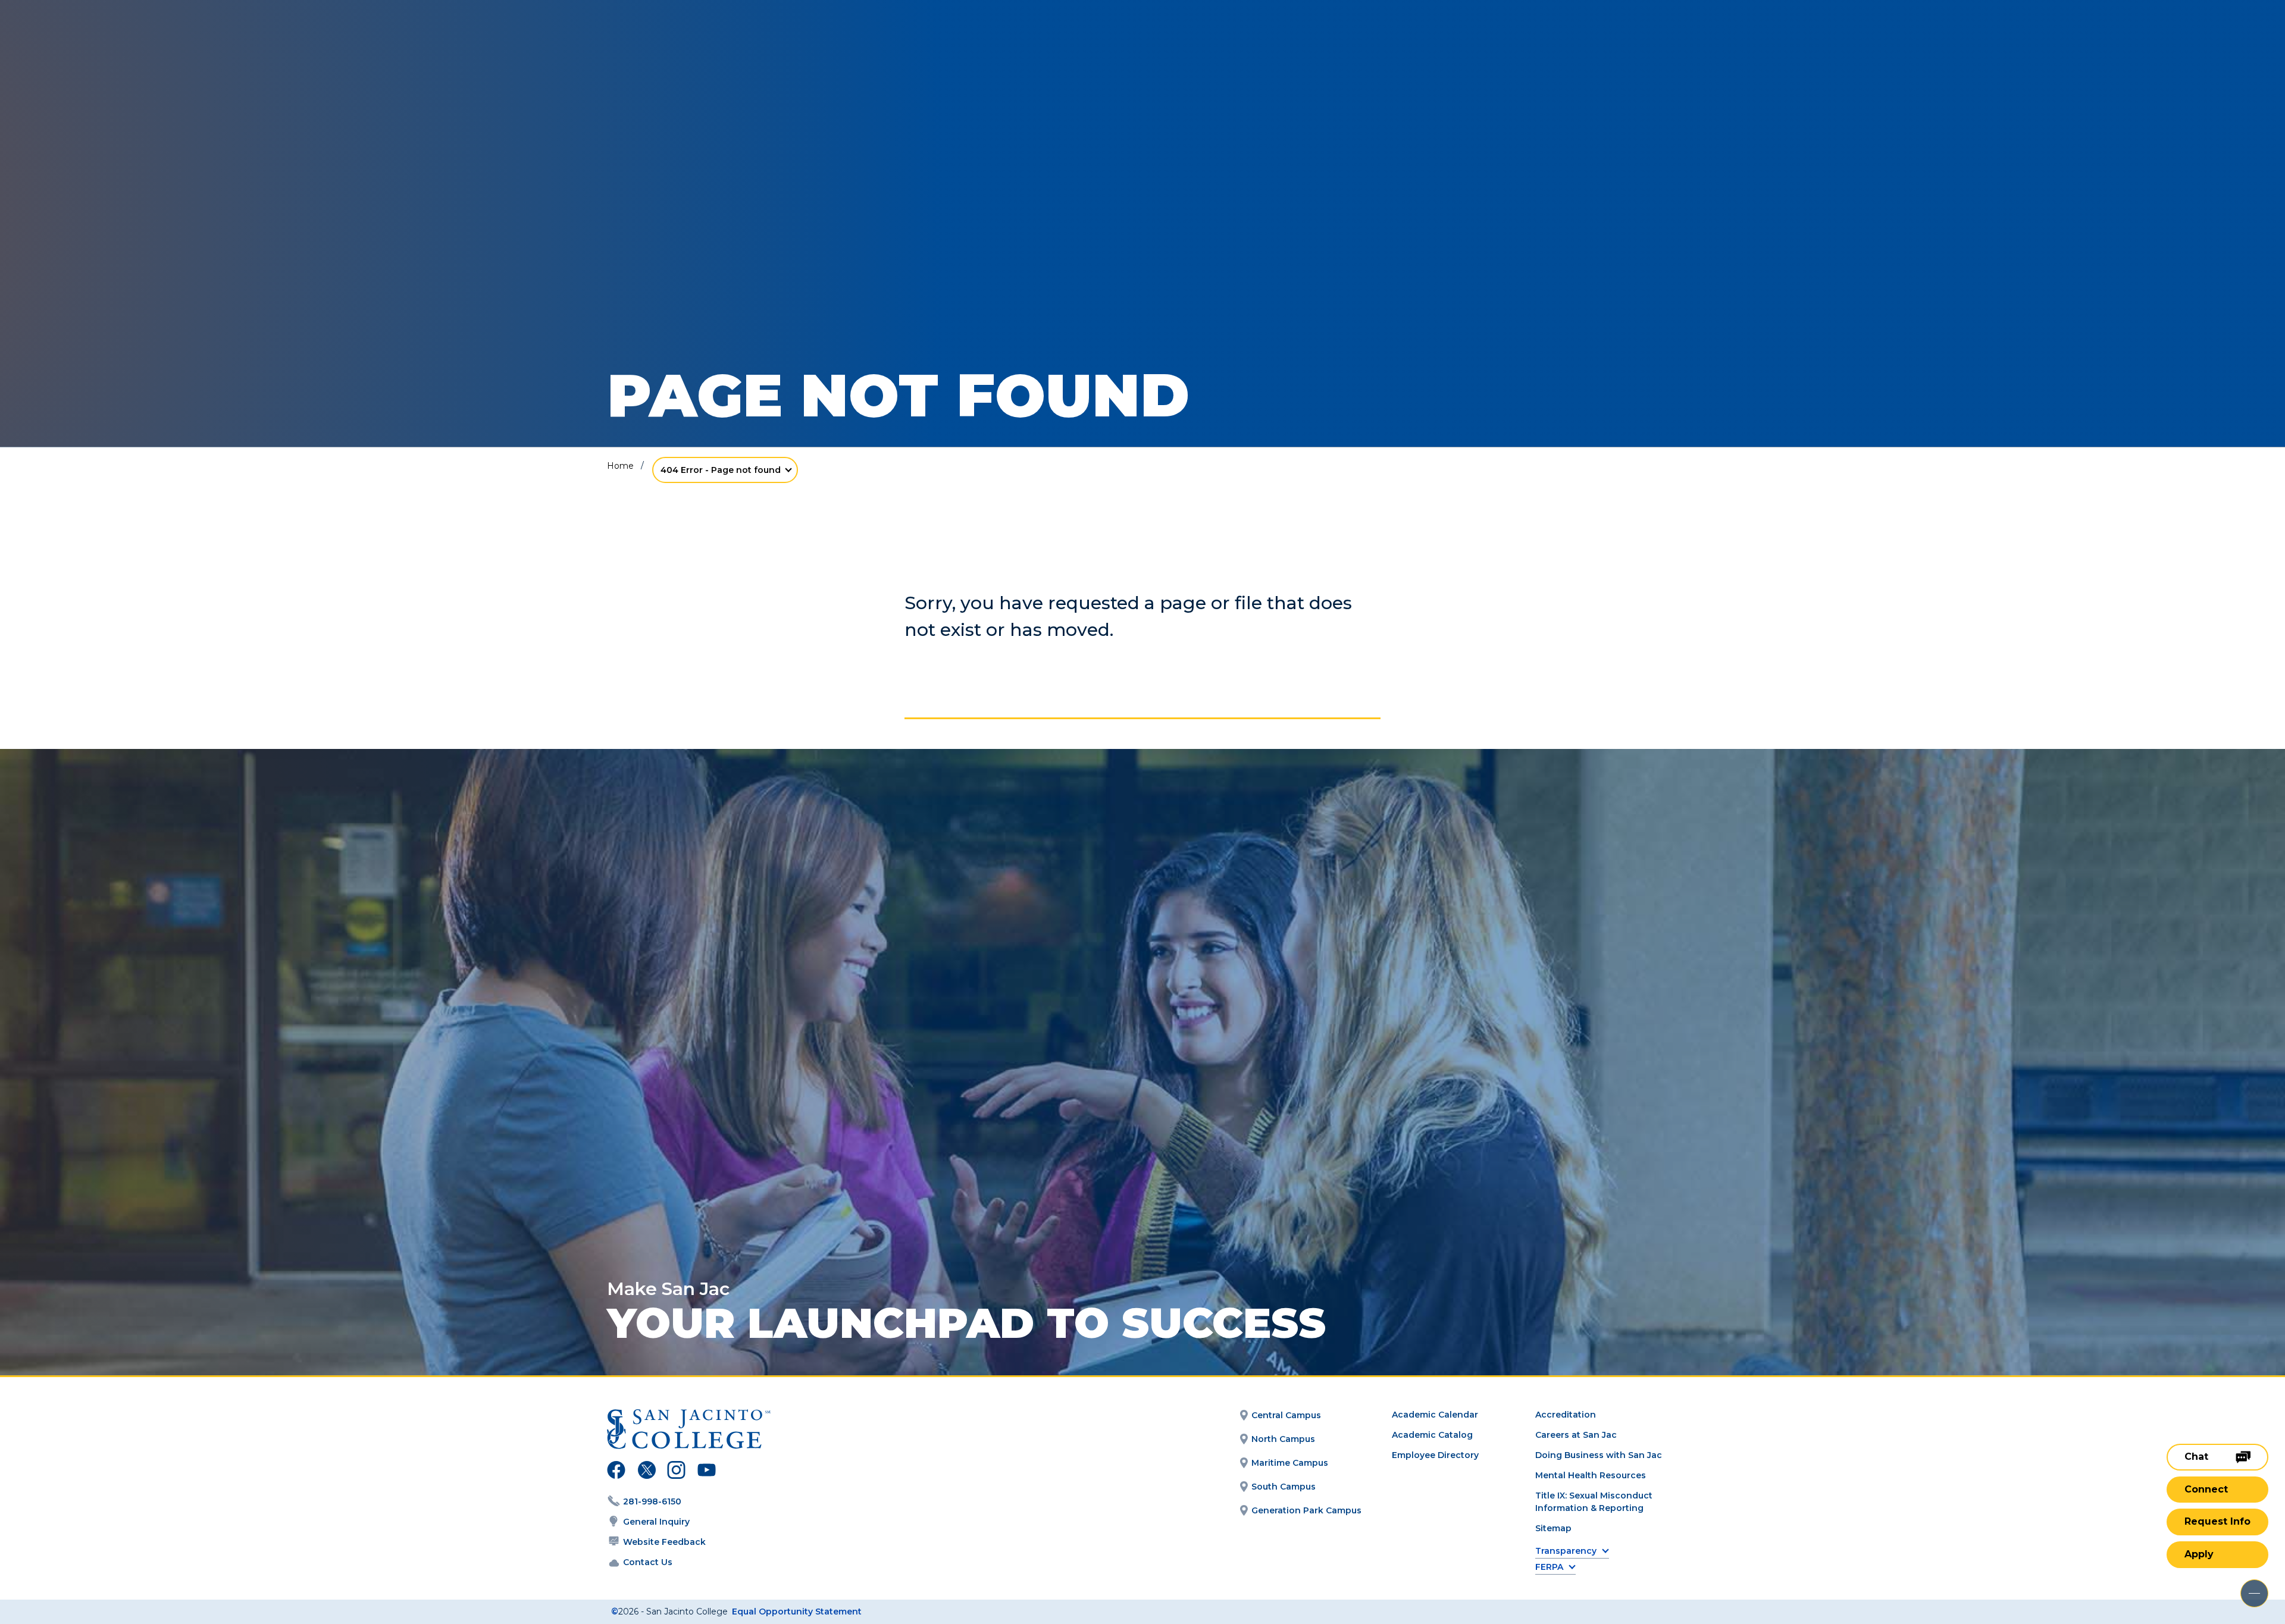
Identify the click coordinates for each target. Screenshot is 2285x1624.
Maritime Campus (1290, 1463)
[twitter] (647, 1472)
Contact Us (648, 1562)
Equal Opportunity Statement (797, 1612)
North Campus (1283, 1439)
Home (620, 466)
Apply (2199, 1554)
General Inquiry (656, 1522)
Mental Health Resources (1591, 1475)
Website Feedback (664, 1542)
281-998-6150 (652, 1501)
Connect (2206, 1489)
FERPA (1549, 1567)
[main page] (96, 43)
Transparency (1566, 1551)
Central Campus (1286, 1415)
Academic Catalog (1432, 1435)
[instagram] (676, 1472)
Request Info (2217, 1521)
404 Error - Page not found (721, 470)
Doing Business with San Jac (1599, 1455)
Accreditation (1566, 1415)
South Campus (1284, 1487)
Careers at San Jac (1576, 1435)
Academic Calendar (1435, 1415)
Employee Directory (1435, 1455)
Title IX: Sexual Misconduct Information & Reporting (1594, 1502)
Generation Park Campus (1306, 1510)
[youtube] (705, 1472)
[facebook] (616, 1472)
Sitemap (1553, 1528)
